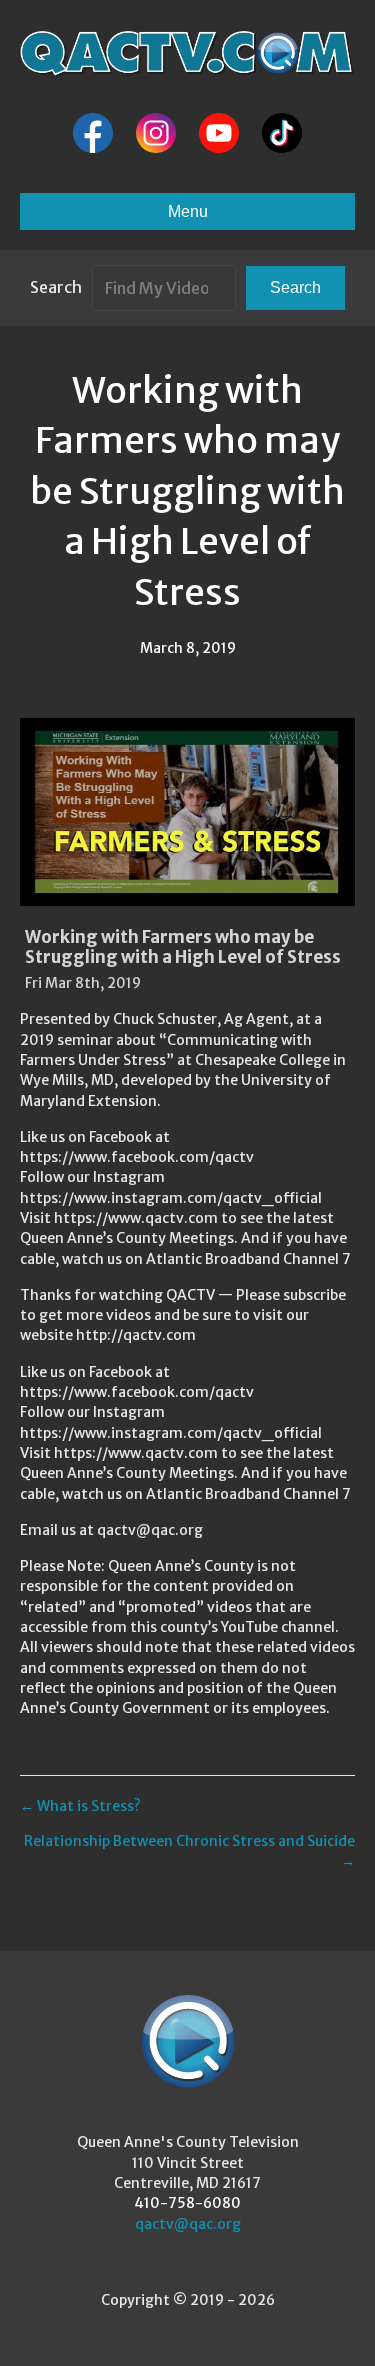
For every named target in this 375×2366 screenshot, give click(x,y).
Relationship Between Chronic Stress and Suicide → (189, 1851)
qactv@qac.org (188, 2224)
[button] (295, 287)
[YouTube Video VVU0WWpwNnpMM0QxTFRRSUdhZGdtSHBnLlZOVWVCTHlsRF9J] (187, 812)
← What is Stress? (80, 1806)
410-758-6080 (187, 2203)
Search (56, 287)
